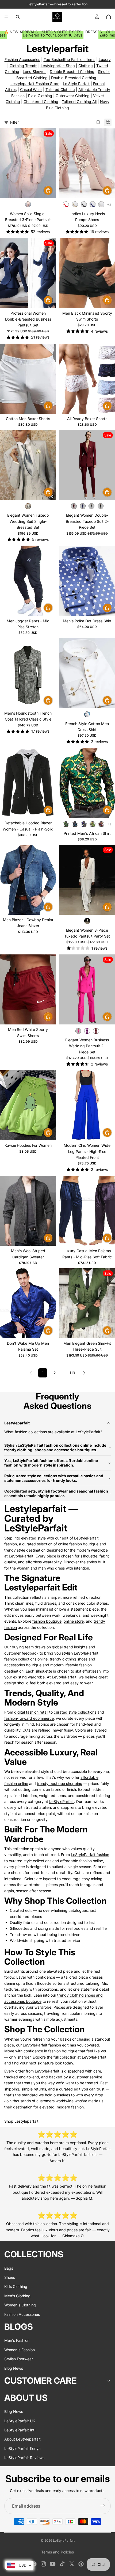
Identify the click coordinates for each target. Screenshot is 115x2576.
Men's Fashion (17, 2340)
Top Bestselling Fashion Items (69, 59)
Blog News (14, 2368)
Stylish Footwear (19, 2359)
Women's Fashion (20, 2349)
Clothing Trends (23, 66)
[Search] (18, 17)
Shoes (10, 2277)
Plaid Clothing (40, 96)
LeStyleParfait (21, 1556)
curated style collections (75, 1712)
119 (72, 1373)
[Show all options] (109, 205)
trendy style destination (25, 1550)
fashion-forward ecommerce (29, 1718)
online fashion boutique (78, 1544)
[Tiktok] (62, 2564)
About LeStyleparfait (22, 2439)
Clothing (86, 66)
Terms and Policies (57, 2552)
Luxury (105, 59)
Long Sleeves (34, 71)
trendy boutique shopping (60, 1783)
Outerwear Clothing (73, 96)
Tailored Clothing (60, 89)
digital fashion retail (31, 1712)
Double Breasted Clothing (72, 71)
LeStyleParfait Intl (20, 2430)
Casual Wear (31, 89)
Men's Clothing (17, 2296)
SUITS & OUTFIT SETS (62, 32)
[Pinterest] (81, 2564)
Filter (14, 122)
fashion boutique (47, 1621)
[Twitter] (72, 2564)
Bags (9, 2268)
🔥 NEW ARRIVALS (21, 32)
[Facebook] (34, 2564)
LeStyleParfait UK (20, 2421)
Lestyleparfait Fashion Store (35, 84)
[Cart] (109, 17)
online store (74, 1621)
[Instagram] (43, 2564)
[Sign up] (103, 2506)
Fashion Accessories (22, 59)
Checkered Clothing (41, 102)
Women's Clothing (20, 2305)
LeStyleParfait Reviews (24, 2458)
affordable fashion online (82, 1861)
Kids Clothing (16, 2286)
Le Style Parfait (76, 84)
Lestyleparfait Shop (58, 66)
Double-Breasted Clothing (74, 78)
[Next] (84, 1373)
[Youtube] (53, 2564)
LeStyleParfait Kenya (22, 2448)
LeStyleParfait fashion (90, 1855)
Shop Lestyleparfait (21, 2121)
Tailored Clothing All (79, 102)
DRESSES (94, 32)
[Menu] (6, 17)
